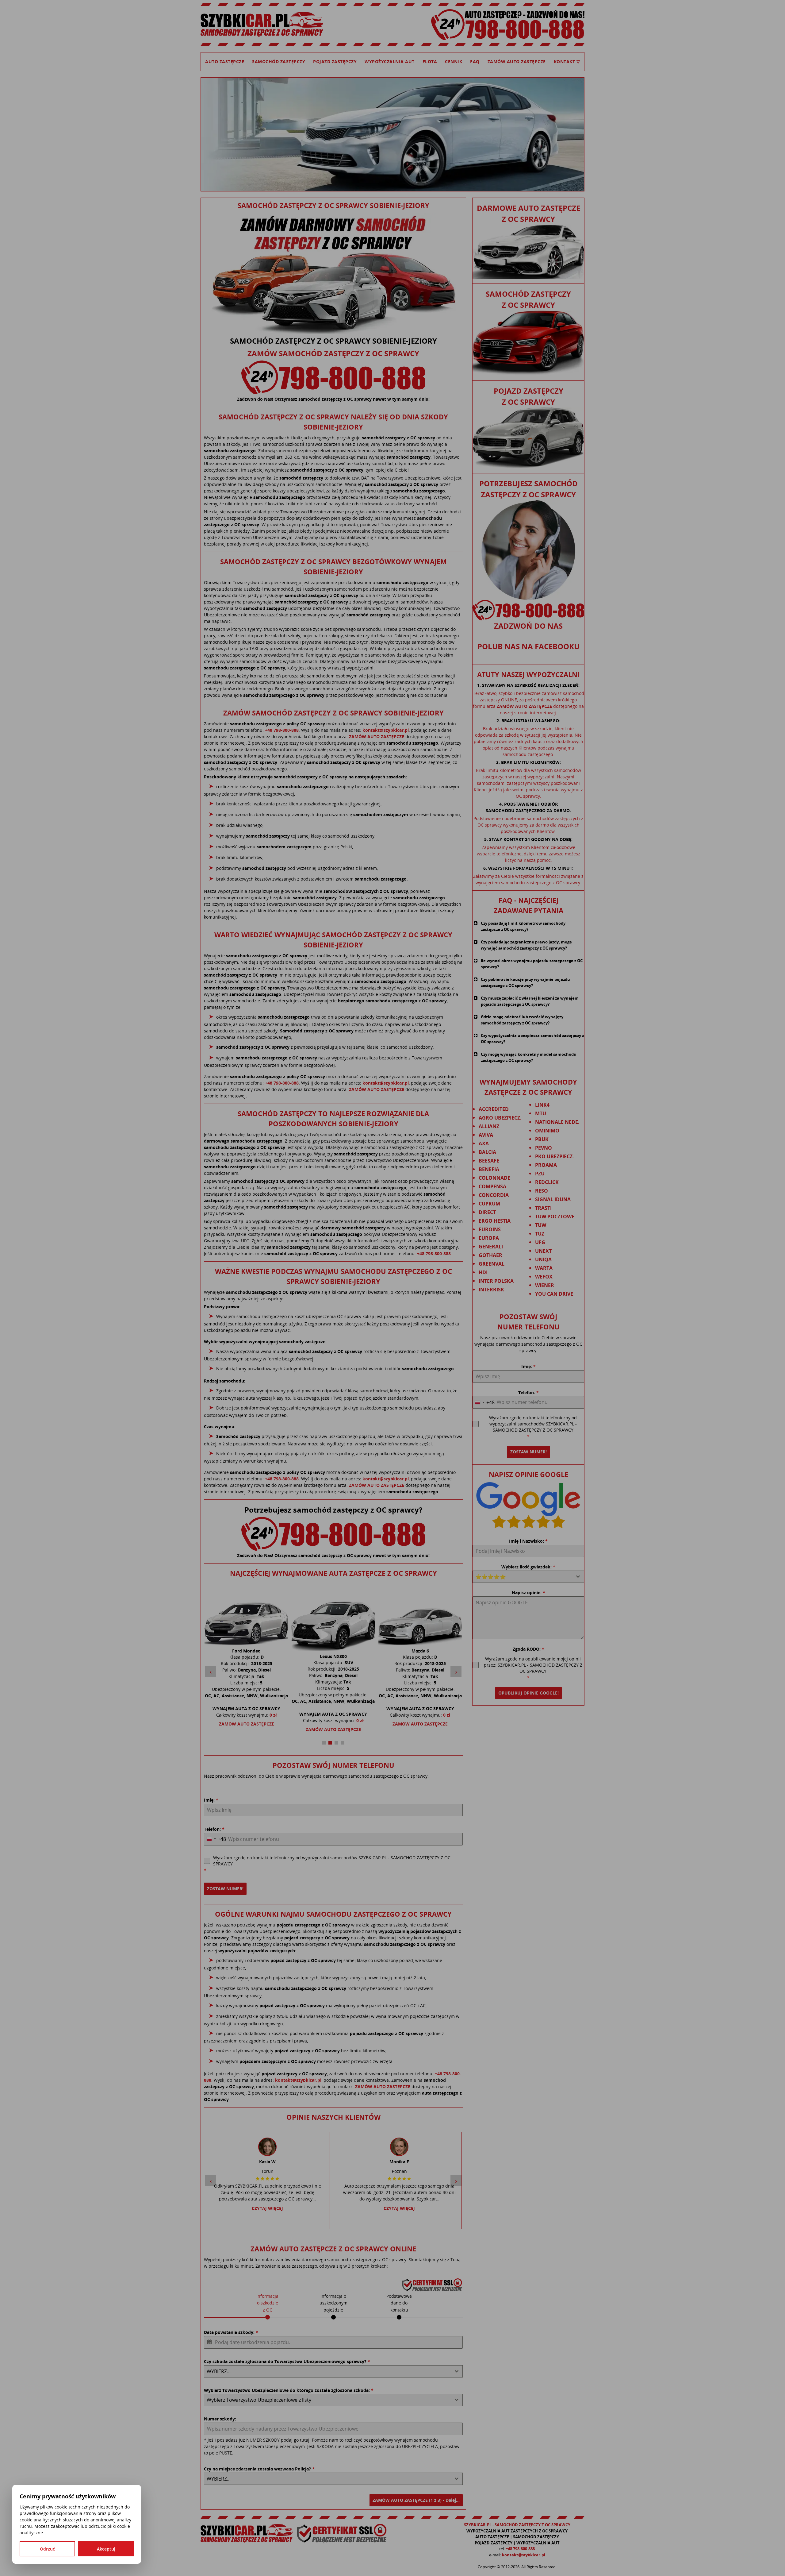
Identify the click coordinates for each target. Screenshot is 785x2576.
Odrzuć (47, 2549)
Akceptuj (106, 2549)
